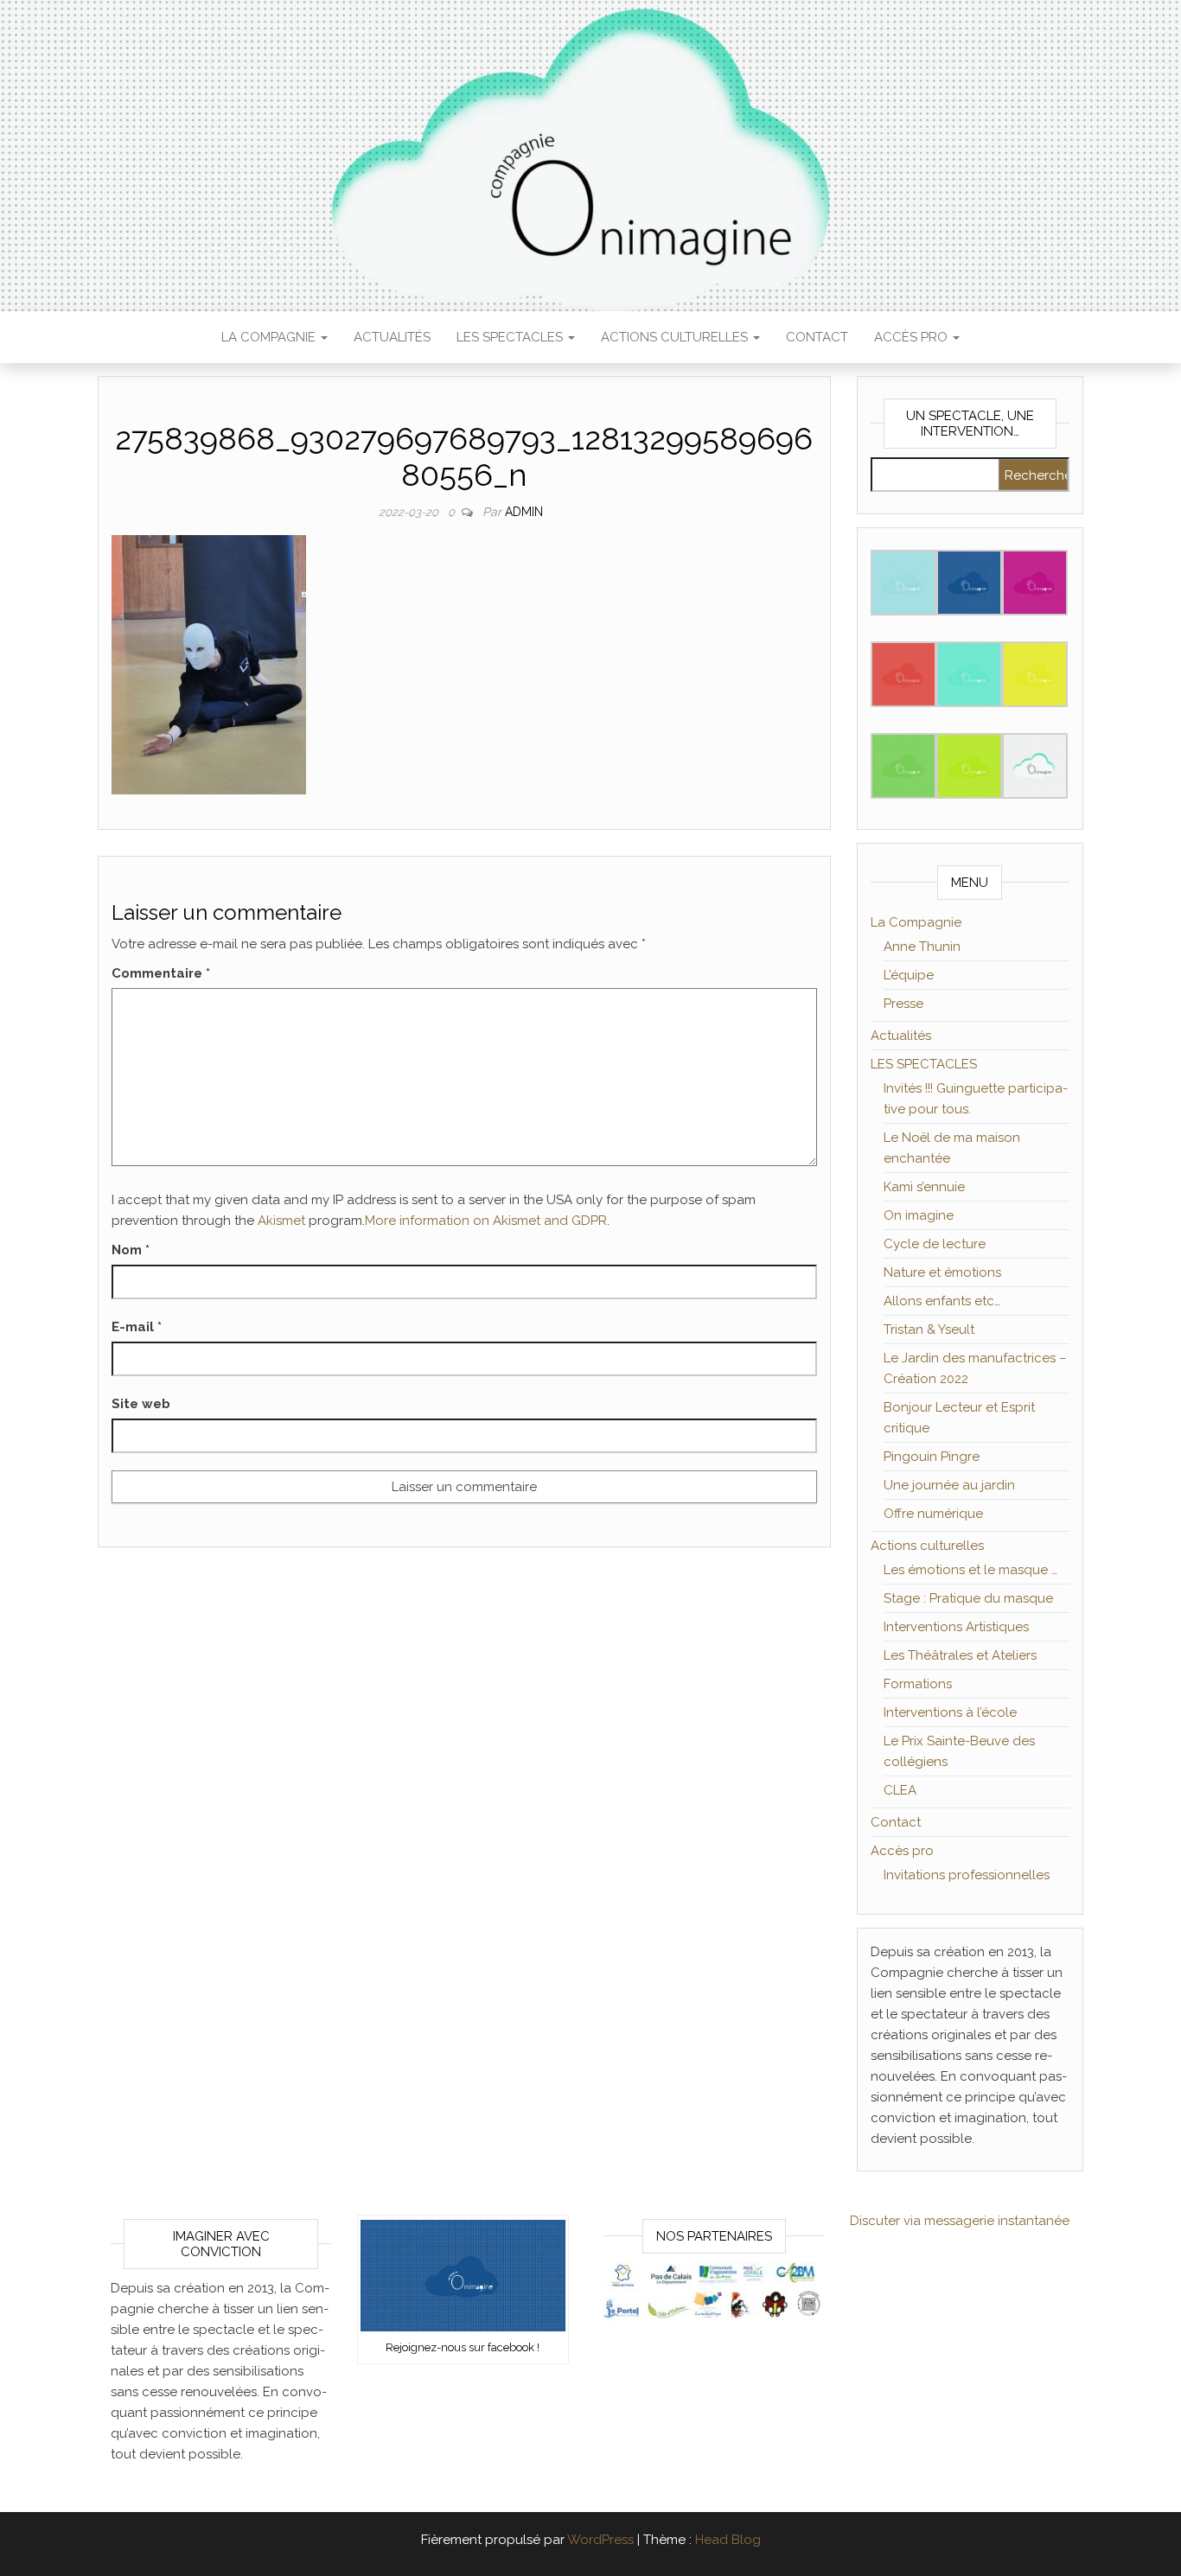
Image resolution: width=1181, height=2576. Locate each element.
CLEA (900, 1790)
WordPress (600, 2540)
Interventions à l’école (950, 1712)
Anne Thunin (922, 947)
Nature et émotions (942, 1272)
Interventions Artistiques (956, 1627)
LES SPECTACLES (511, 337)
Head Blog (728, 2540)
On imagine (919, 1215)
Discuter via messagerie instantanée (960, 2221)
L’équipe (909, 975)
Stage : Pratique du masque (968, 1598)
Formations (918, 1684)
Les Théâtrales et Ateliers (960, 1655)
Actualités (392, 337)
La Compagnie (270, 337)
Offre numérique (933, 1514)
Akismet (281, 1221)
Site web (141, 1404)
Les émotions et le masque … (970, 1570)
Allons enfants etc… (942, 1301)
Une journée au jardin (949, 1485)
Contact (817, 337)
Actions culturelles (676, 337)
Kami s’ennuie (924, 1187)
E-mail (137, 1327)
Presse (903, 1004)
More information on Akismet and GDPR (486, 1221)
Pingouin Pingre (932, 1457)
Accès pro (913, 337)
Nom (131, 1250)
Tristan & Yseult (929, 1329)
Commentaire (161, 973)
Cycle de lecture (935, 1244)
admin (524, 512)
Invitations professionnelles (967, 1875)
